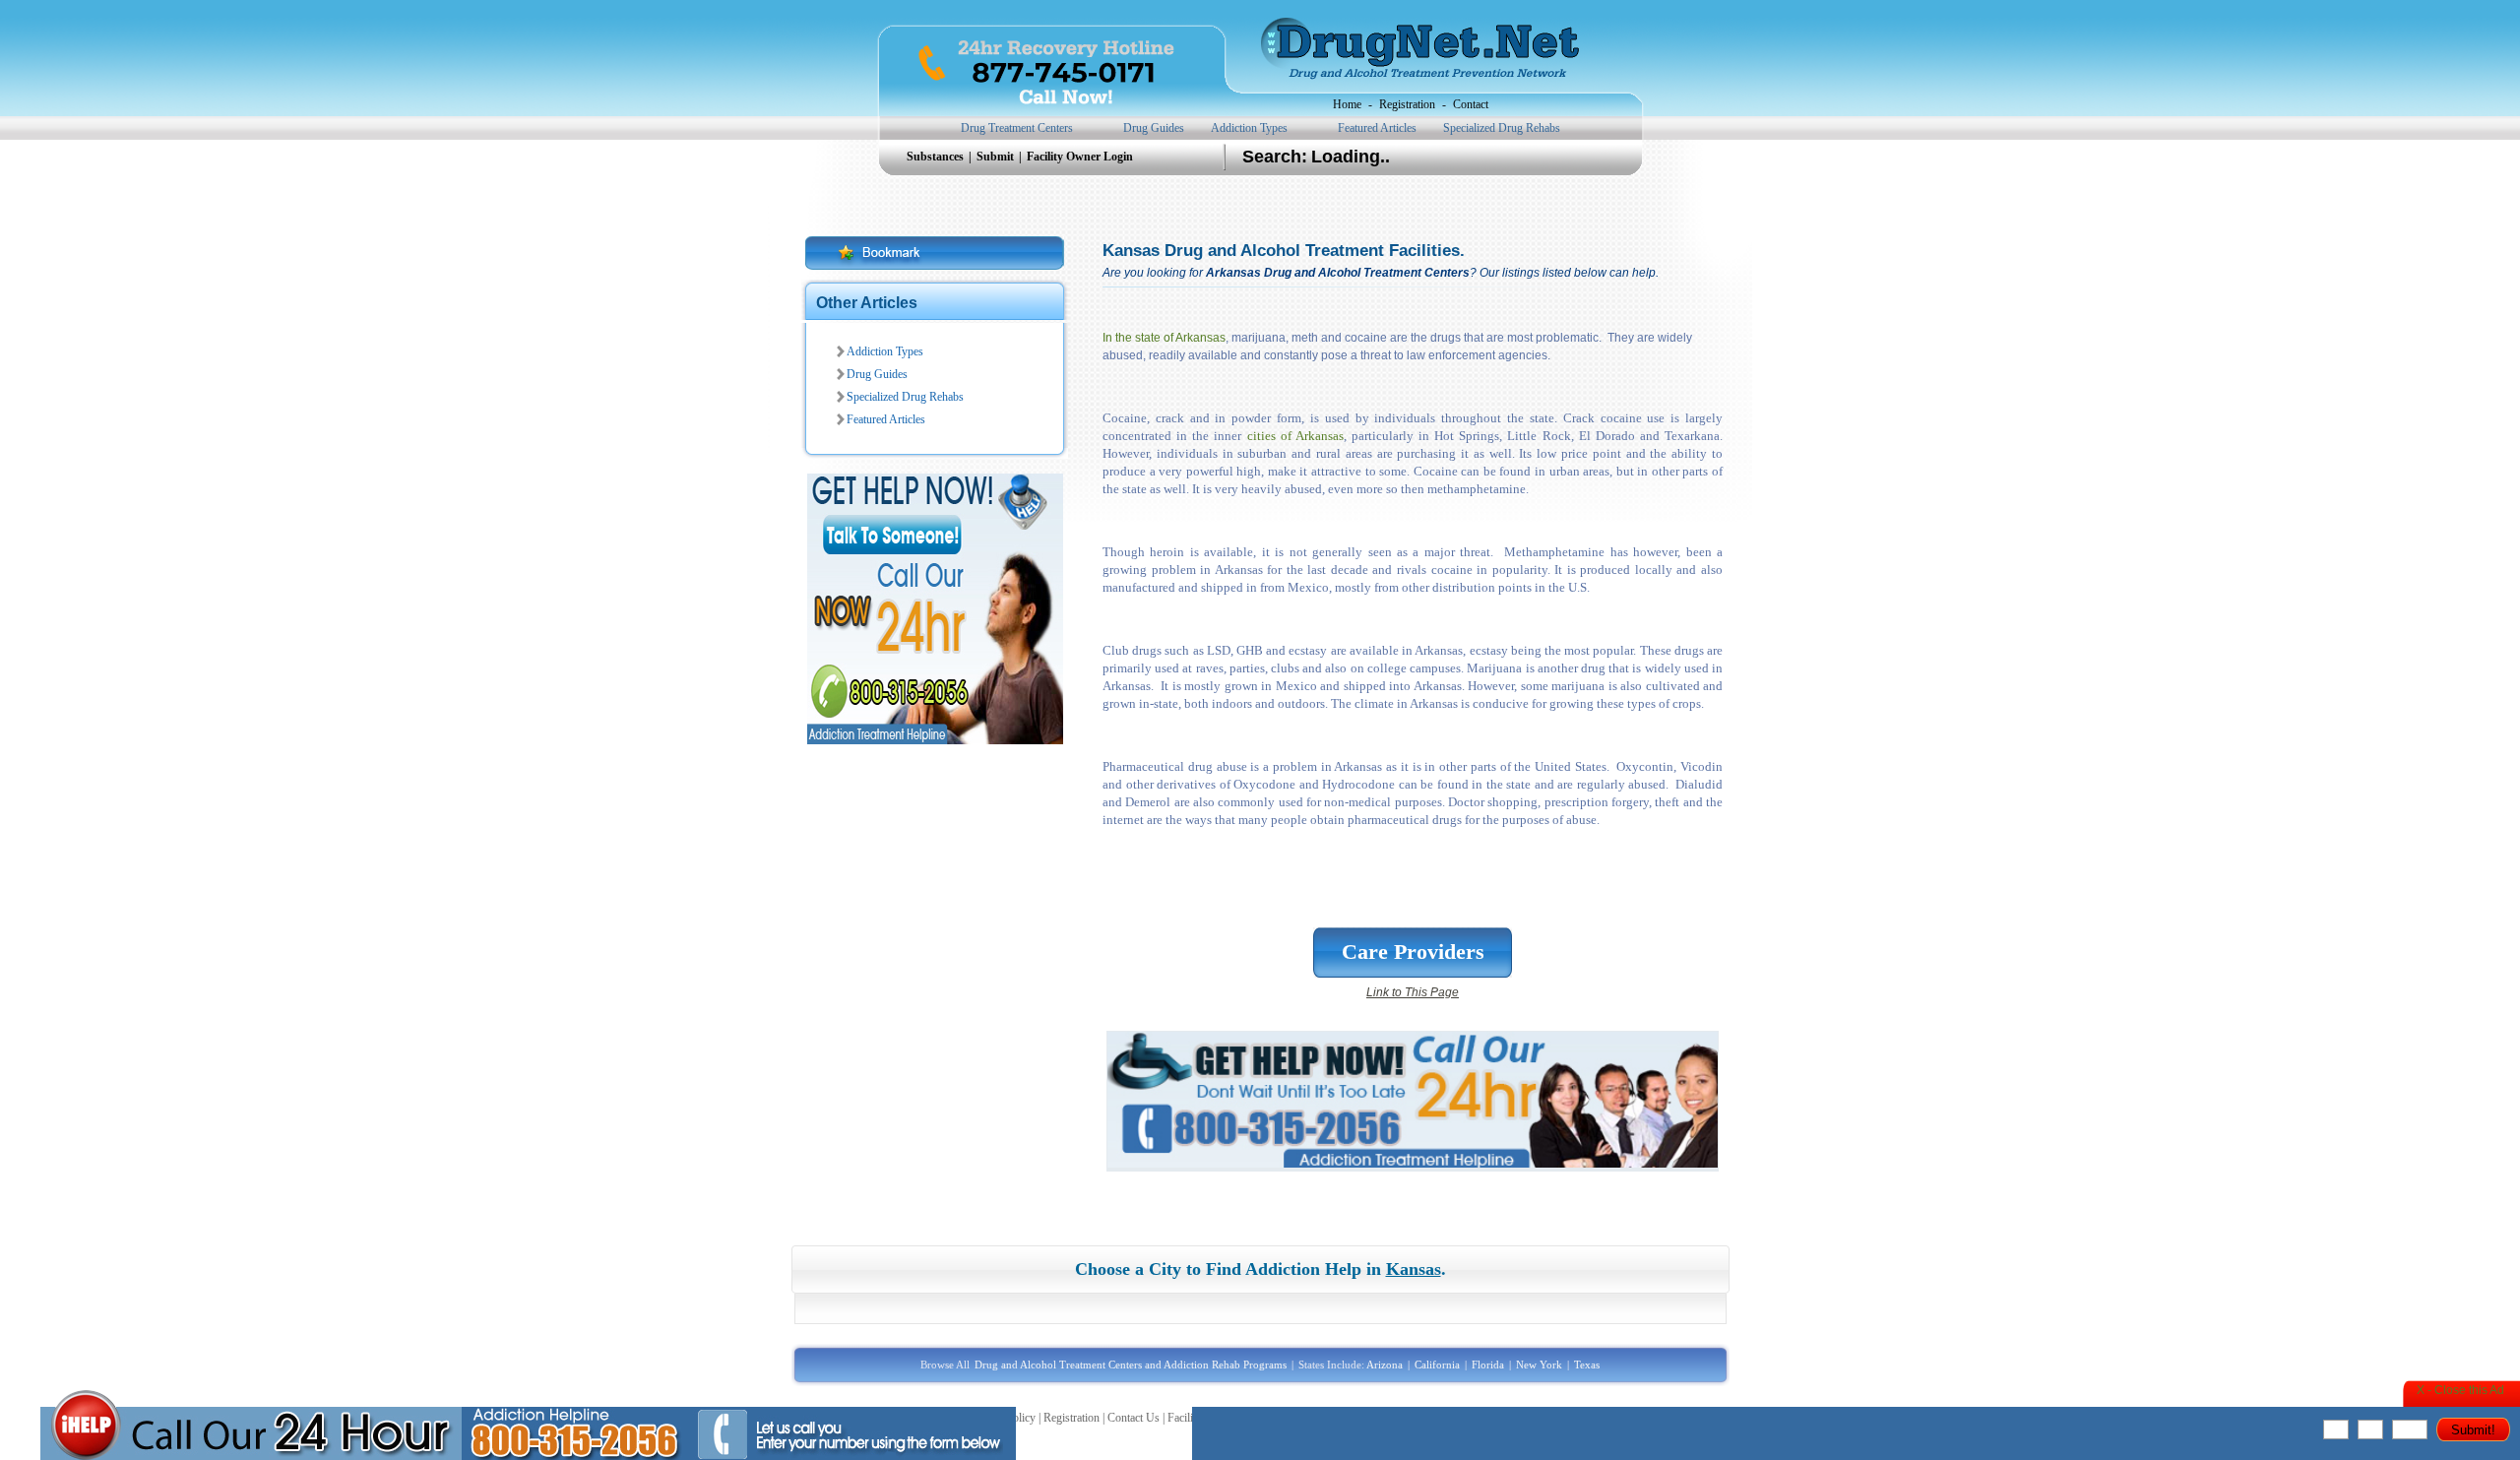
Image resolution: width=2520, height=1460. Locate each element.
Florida (1488, 1365)
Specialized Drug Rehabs (1502, 128)
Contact (1471, 104)
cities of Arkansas (1295, 436)
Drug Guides (1154, 128)
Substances (937, 157)
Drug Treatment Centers (1017, 128)
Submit (997, 157)
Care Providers (1413, 952)
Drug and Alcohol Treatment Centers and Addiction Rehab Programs (1131, 1365)
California (1437, 1365)
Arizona (1385, 1365)
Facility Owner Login (1080, 157)
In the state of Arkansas (1164, 338)
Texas (1587, 1365)
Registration (1407, 104)
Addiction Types (1249, 128)
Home (1347, 104)
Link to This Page (1413, 992)
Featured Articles (1377, 128)
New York (1539, 1365)
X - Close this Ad (2460, 1390)
